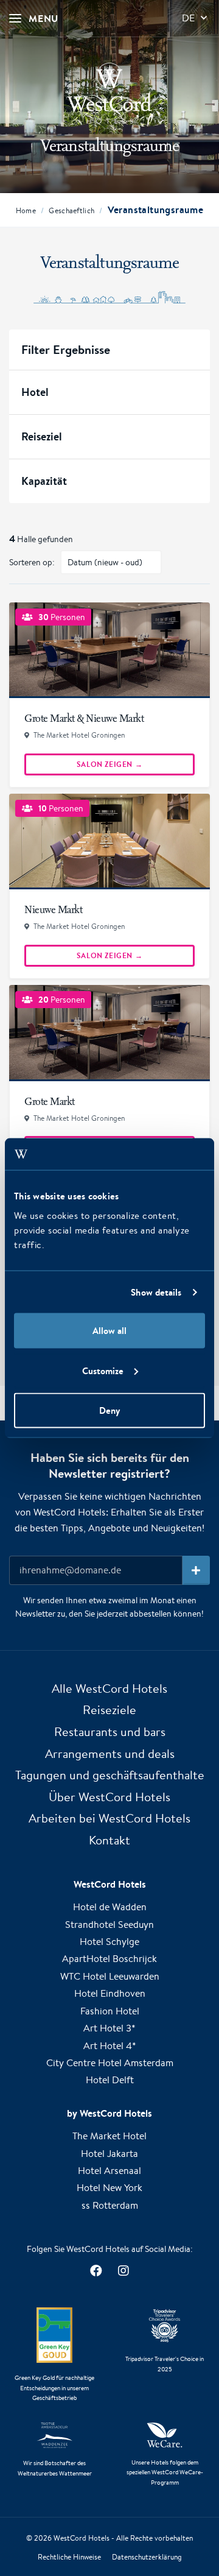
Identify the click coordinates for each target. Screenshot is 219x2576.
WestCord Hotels (82, 2538)
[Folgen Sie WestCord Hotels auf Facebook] (96, 2271)
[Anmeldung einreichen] (196, 1570)
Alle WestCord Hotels (109, 1688)
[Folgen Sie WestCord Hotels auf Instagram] (123, 2271)
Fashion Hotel (110, 2011)
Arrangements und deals (110, 1753)
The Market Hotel (109, 2136)
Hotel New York (109, 2188)
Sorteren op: (32, 562)
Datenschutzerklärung (147, 2557)
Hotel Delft (110, 2080)
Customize (103, 1370)
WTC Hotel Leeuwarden (110, 1976)
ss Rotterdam (110, 2205)
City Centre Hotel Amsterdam (110, 2063)
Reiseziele (109, 1710)
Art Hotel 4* (110, 2046)
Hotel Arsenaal (109, 2171)
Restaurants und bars (110, 1731)
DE (188, 18)
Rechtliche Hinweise (69, 2557)
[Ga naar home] (109, 93)
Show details (156, 1292)
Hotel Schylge (109, 1942)
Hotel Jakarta (109, 2154)
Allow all (109, 1331)
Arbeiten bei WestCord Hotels (109, 1818)
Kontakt (109, 1840)
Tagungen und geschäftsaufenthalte (110, 1775)
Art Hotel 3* (109, 2028)
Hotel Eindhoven (110, 1993)
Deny (109, 1410)
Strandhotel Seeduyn (109, 1925)
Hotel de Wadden (110, 1907)
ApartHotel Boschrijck (109, 1959)
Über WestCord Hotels (109, 1797)
